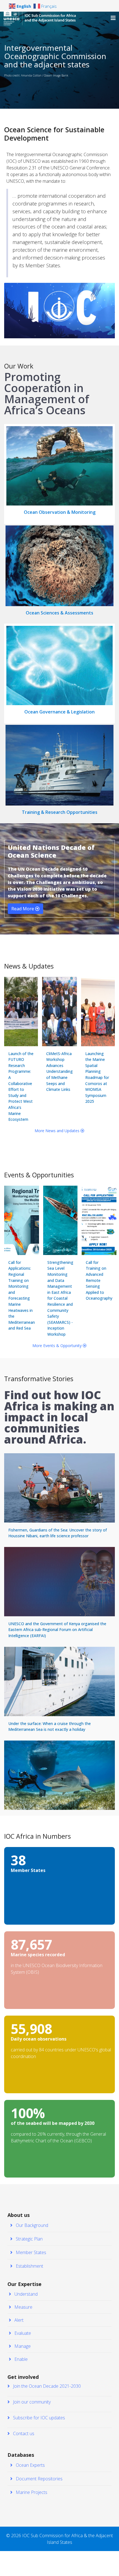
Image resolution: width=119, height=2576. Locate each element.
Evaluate (22, 2333)
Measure (23, 2307)
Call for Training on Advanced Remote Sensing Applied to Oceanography (99, 1280)
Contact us (23, 2433)
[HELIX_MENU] (113, 18)
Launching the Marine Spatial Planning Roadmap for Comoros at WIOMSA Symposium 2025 (97, 1078)
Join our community (31, 2402)
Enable (20, 2359)
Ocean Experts (30, 2465)
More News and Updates (58, 1131)
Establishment (29, 2266)
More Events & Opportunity (58, 1346)
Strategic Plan (29, 2239)
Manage (22, 2346)
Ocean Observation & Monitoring (60, 512)
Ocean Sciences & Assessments (59, 613)
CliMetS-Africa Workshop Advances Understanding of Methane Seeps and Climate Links (59, 1072)
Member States (30, 2252)
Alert (18, 2320)
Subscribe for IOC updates (38, 2418)
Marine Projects (31, 2492)
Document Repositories (39, 2479)
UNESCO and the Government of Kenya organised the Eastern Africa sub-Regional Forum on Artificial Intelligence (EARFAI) (57, 1630)
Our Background (31, 2225)
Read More (23, 909)
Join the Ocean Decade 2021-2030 (46, 2386)
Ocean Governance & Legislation (59, 712)
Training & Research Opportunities (60, 812)
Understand (25, 2294)
